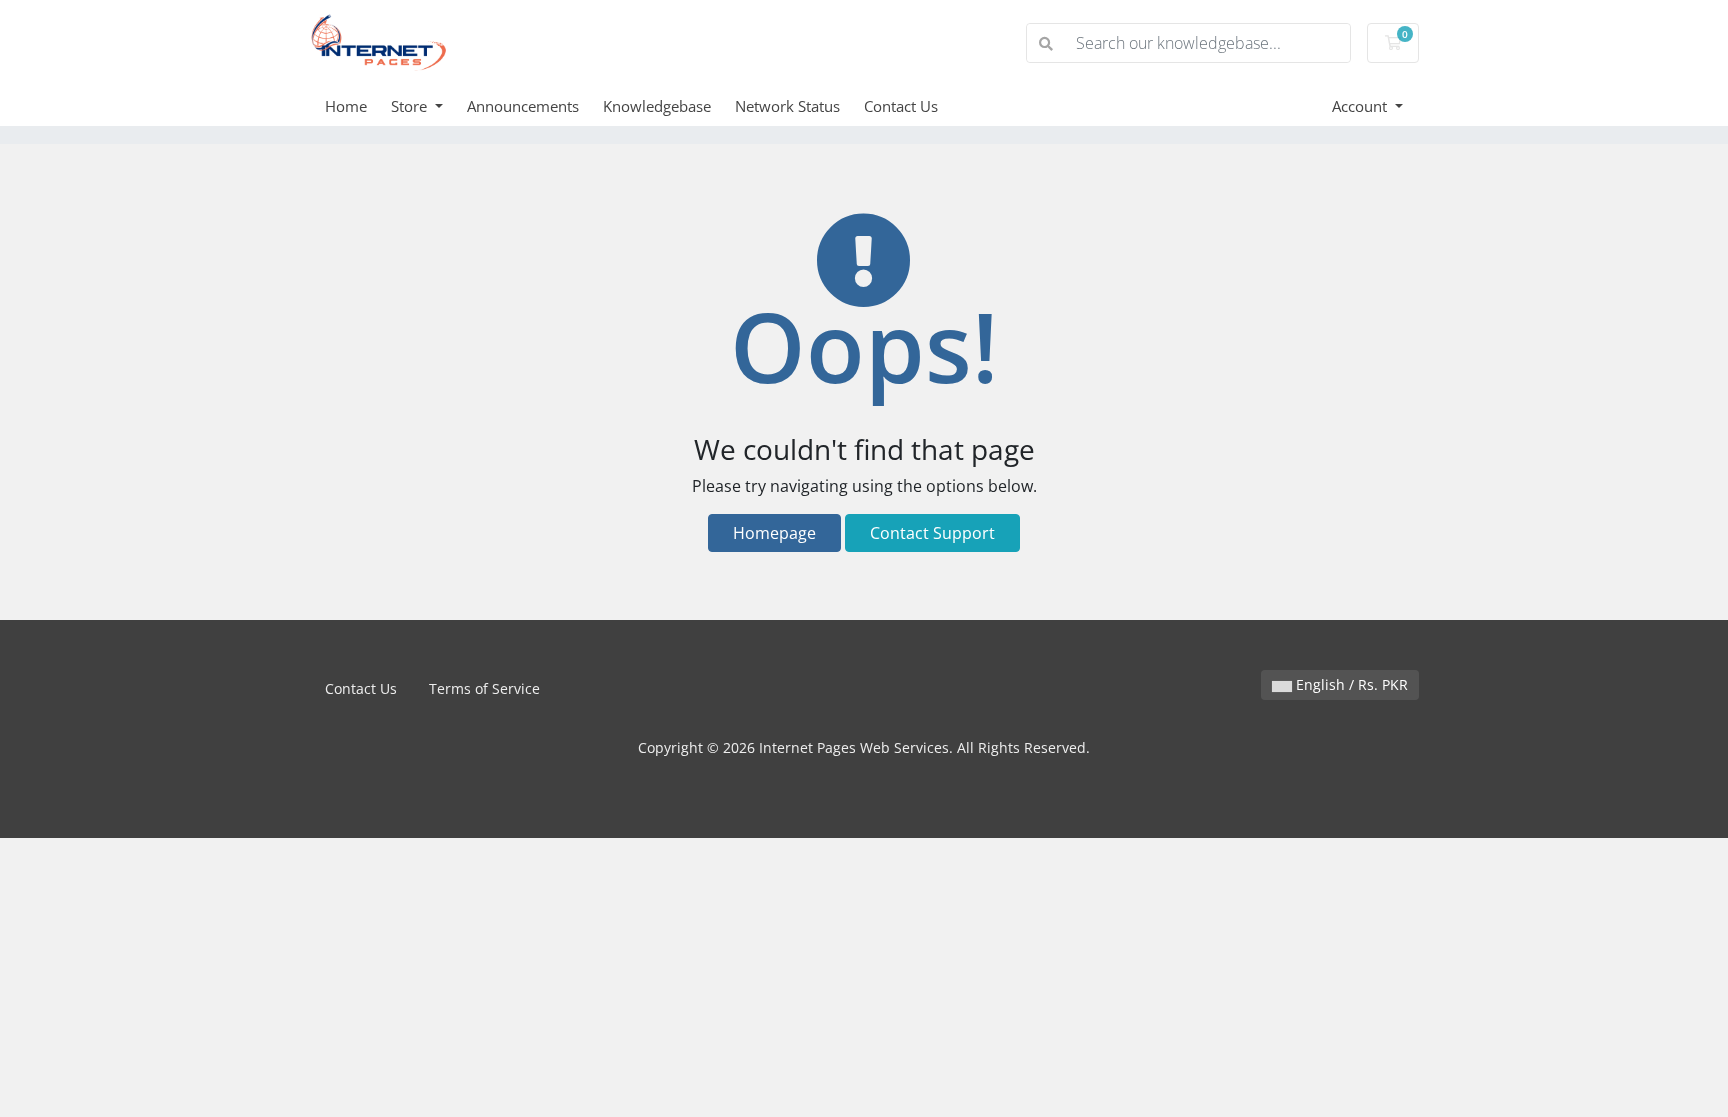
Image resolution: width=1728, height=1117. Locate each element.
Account (1361, 106)
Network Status (787, 106)
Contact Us (901, 106)
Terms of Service (484, 688)
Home (346, 106)
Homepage (774, 533)
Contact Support (932, 533)
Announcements (523, 106)
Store (411, 106)
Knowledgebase (657, 106)
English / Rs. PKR (1350, 684)
